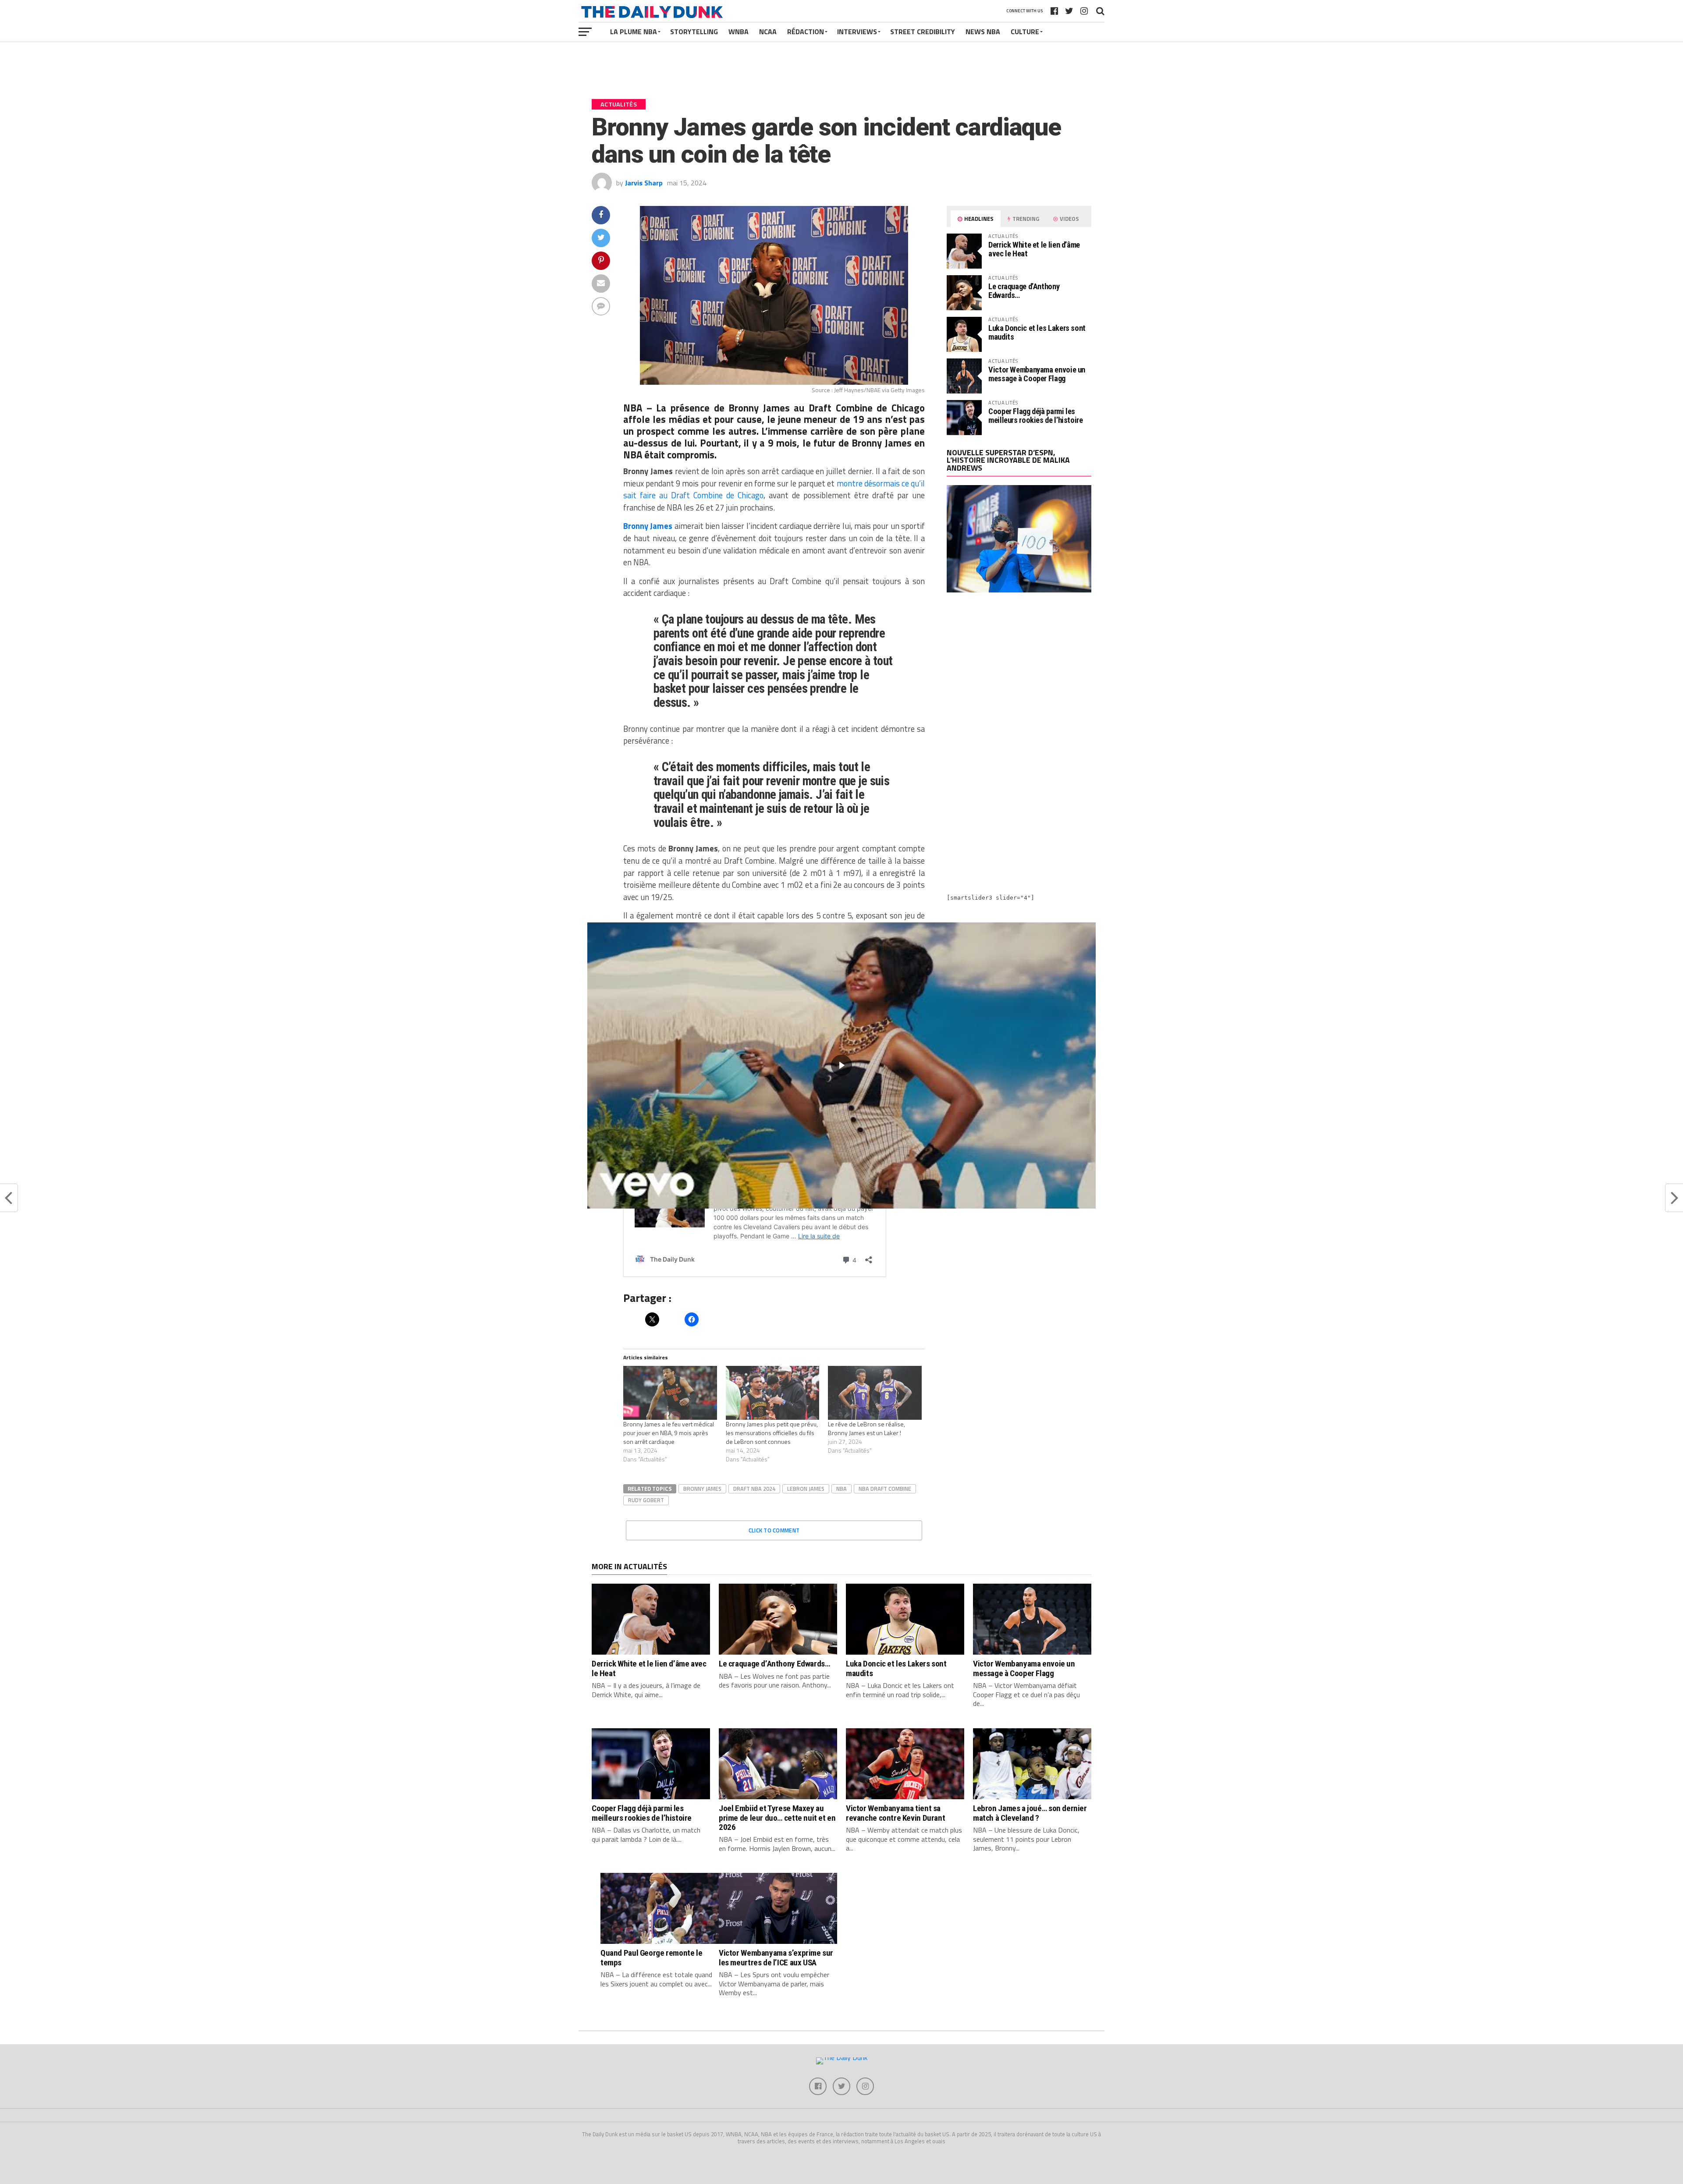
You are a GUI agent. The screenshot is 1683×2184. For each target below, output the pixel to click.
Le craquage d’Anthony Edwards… (1024, 291)
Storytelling (694, 32)
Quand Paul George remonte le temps (651, 1957)
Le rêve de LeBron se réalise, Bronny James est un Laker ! (866, 1428)
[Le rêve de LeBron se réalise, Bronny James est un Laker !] (875, 1393)
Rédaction (806, 32)
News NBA (983, 32)
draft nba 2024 (754, 1489)
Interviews (857, 32)
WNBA (739, 32)
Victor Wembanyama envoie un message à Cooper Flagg (1037, 374)
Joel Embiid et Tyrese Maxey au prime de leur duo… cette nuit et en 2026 (777, 1817)
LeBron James (806, 1489)
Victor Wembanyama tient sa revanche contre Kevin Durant (895, 1813)
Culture (1025, 32)
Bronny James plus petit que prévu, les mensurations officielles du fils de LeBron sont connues (772, 1433)
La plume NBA (634, 32)
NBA (841, 1489)
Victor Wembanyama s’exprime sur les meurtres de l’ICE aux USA (776, 1957)
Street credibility (923, 32)
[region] (841, 1065)
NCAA (768, 32)
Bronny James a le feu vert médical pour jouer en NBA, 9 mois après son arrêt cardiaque (669, 1433)
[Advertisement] (1019, 676)
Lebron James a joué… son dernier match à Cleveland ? (1030, 1813)
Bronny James (702, 1489)
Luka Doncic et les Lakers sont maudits (1037, 332)
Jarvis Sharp (644, 183)
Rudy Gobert (646, 1500)
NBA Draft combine (885, 1489)
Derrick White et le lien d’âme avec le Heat (1034, 249)
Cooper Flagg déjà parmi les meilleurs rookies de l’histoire (1036, 416)
